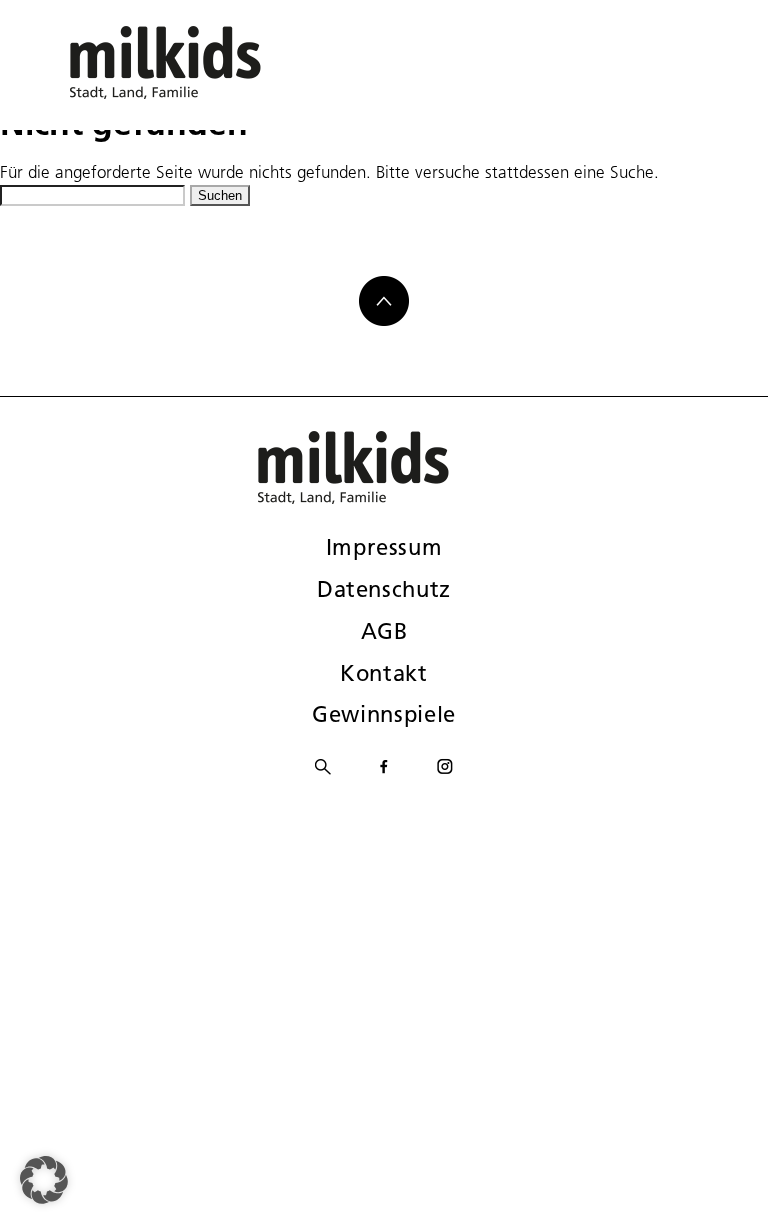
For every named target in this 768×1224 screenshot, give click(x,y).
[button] (44, 1180)
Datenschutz (384, 589)
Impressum (384, 547)
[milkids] (196, 62)
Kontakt (384, 673)
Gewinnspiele (384, 714)
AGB (384, 631)
